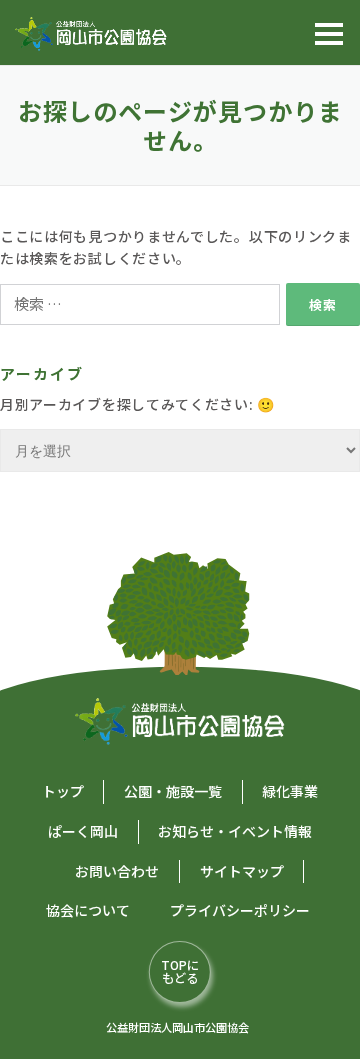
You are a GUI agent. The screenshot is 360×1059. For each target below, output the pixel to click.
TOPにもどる (180, 972)
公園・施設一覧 (173, 791)
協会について (88, 910)
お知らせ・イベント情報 (235, 831)
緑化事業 (290, 791)
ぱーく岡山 (83, 831)
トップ (63, 791)
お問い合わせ (117, 871)
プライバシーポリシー (240, 910)
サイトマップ (242, 871)
